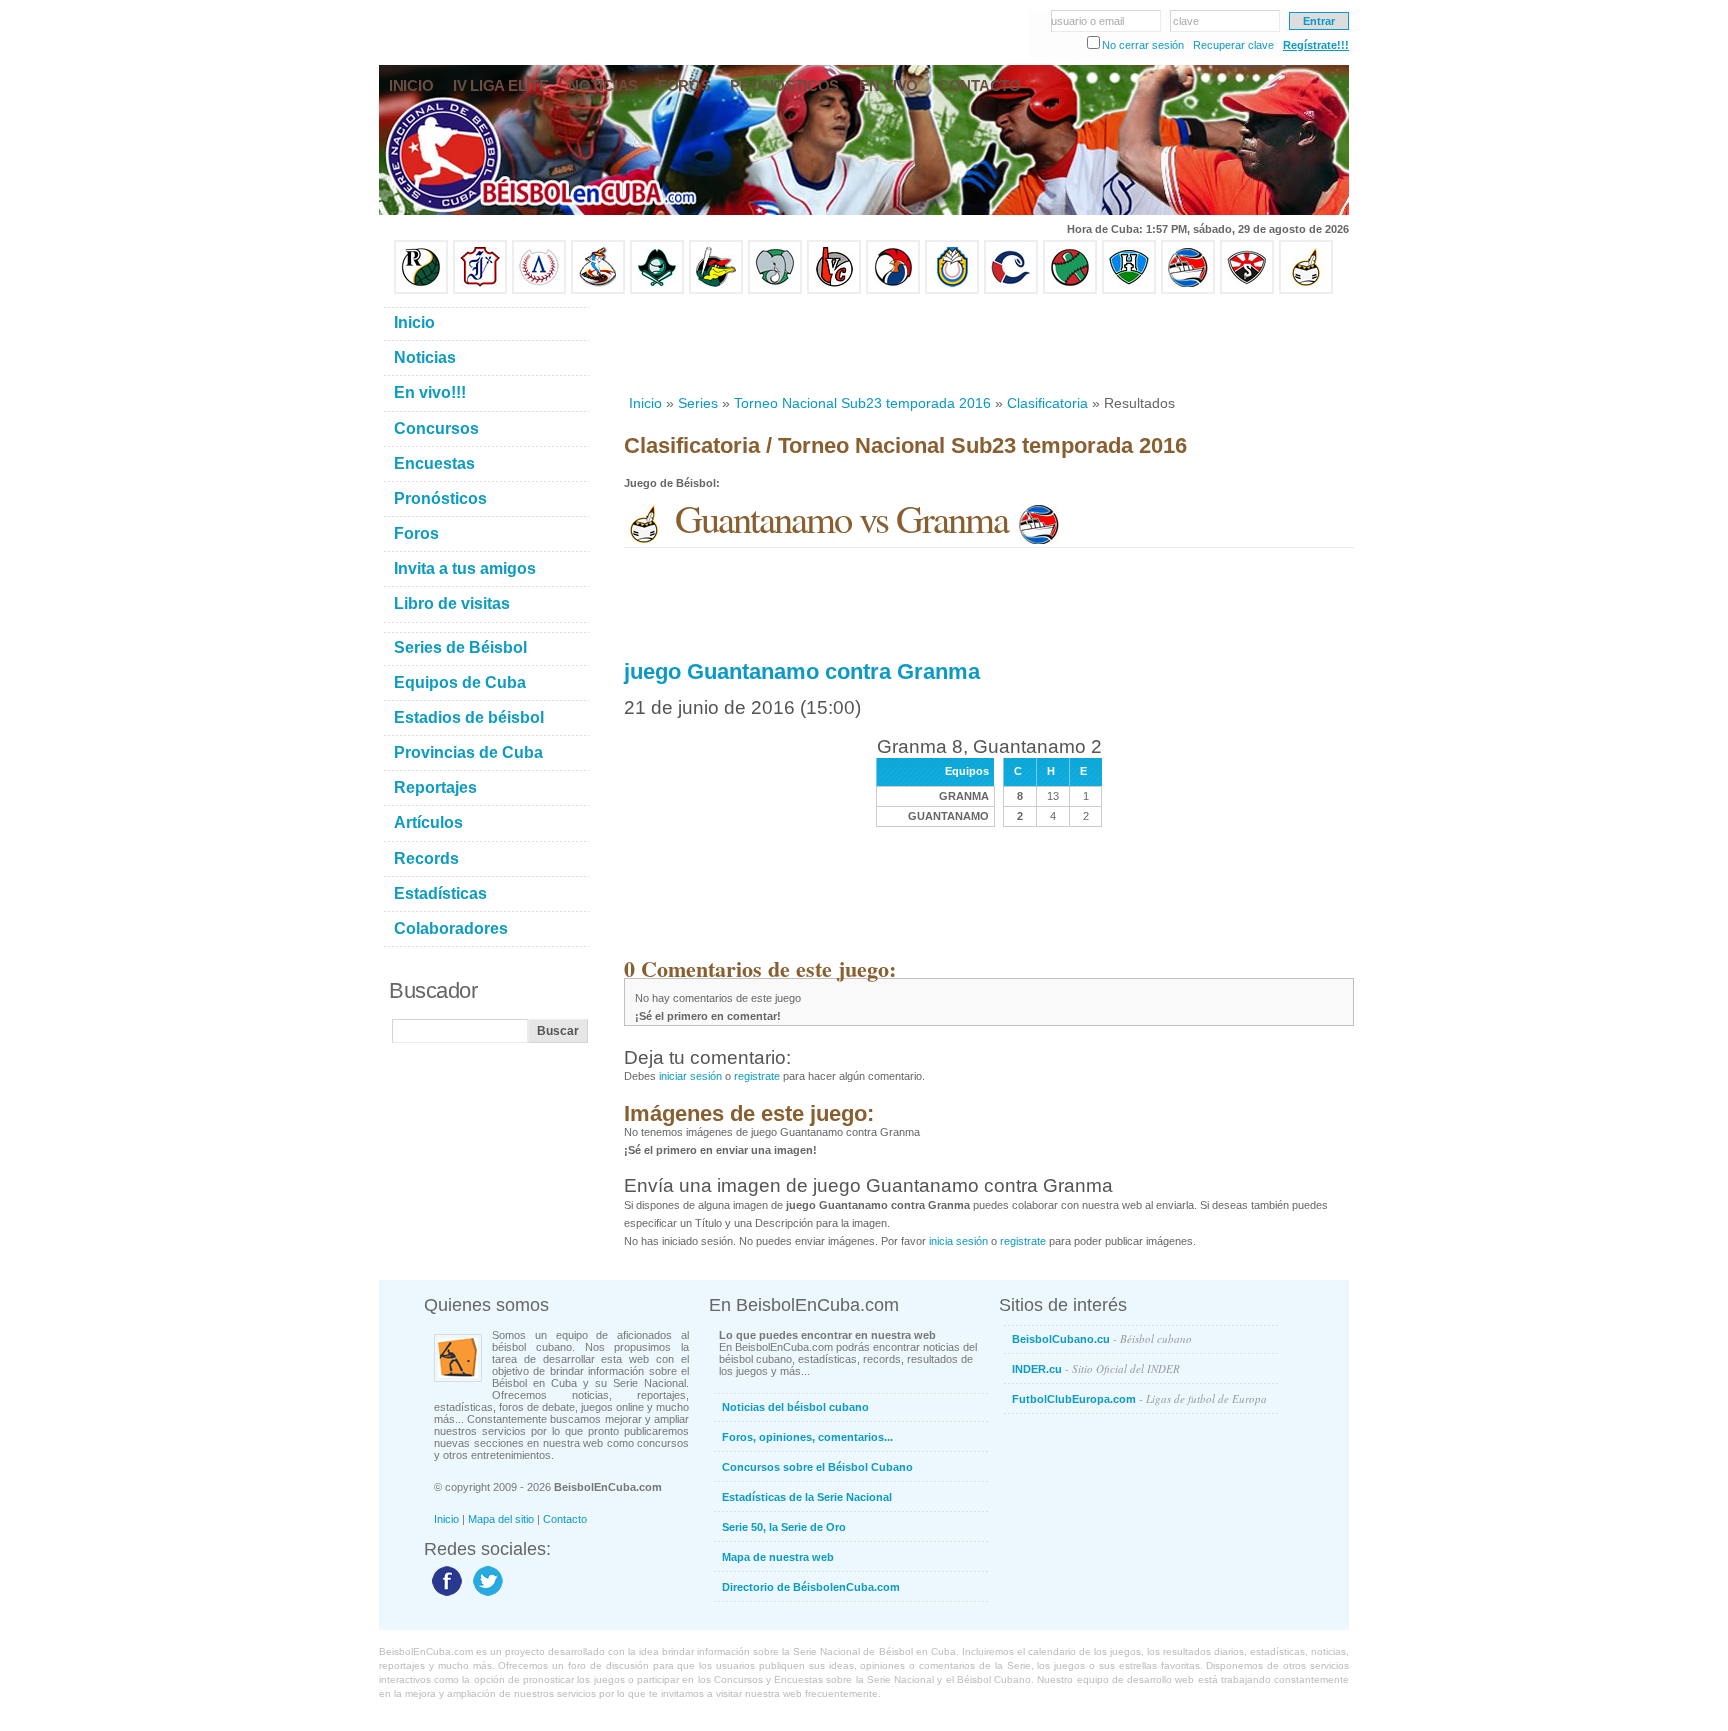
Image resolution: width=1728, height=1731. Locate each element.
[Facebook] (444, 1595)
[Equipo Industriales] (480, 290)
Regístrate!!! (1316, 45)
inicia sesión (958, 1241)
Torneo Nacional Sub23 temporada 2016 (862, 403)
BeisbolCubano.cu (1102, 1338)
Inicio (645, 403)
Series (698, 403)
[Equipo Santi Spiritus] (893, 290)
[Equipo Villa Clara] (834, 290)
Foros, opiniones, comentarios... (807, 1437)
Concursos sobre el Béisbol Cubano (817, 1467)
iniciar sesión (690, 1076)
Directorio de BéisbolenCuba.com (811, 1587)
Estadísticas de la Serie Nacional (807, 1497)
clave (1186, 21)
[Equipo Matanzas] (716, 290)
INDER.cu (1096, 1368)
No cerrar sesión (1143, 45)
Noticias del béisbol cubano (795, 1407)
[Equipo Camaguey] (1011, 290)
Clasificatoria (1047, 403)
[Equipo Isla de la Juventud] (657, 290)
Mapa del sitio (501, 1519)
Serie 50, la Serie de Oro (784, 1527)
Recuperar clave (1233, 45)
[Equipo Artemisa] (539, 290)
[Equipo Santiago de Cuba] (1247, 290)
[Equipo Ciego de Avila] (952, 290)
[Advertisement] (988, 344)
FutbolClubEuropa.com (1139, 1398)
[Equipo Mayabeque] (598, 290)
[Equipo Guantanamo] (1306, 290)
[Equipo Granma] (1188, 290)
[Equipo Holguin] (1129, 290)
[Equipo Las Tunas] (1070, 290)
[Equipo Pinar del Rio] (421, 290)
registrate (757, 1076)
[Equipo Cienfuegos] (775, 290)
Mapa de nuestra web (778, 1557)
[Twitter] (485, 1595)
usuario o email (1087, 21)
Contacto (565, 1519)
